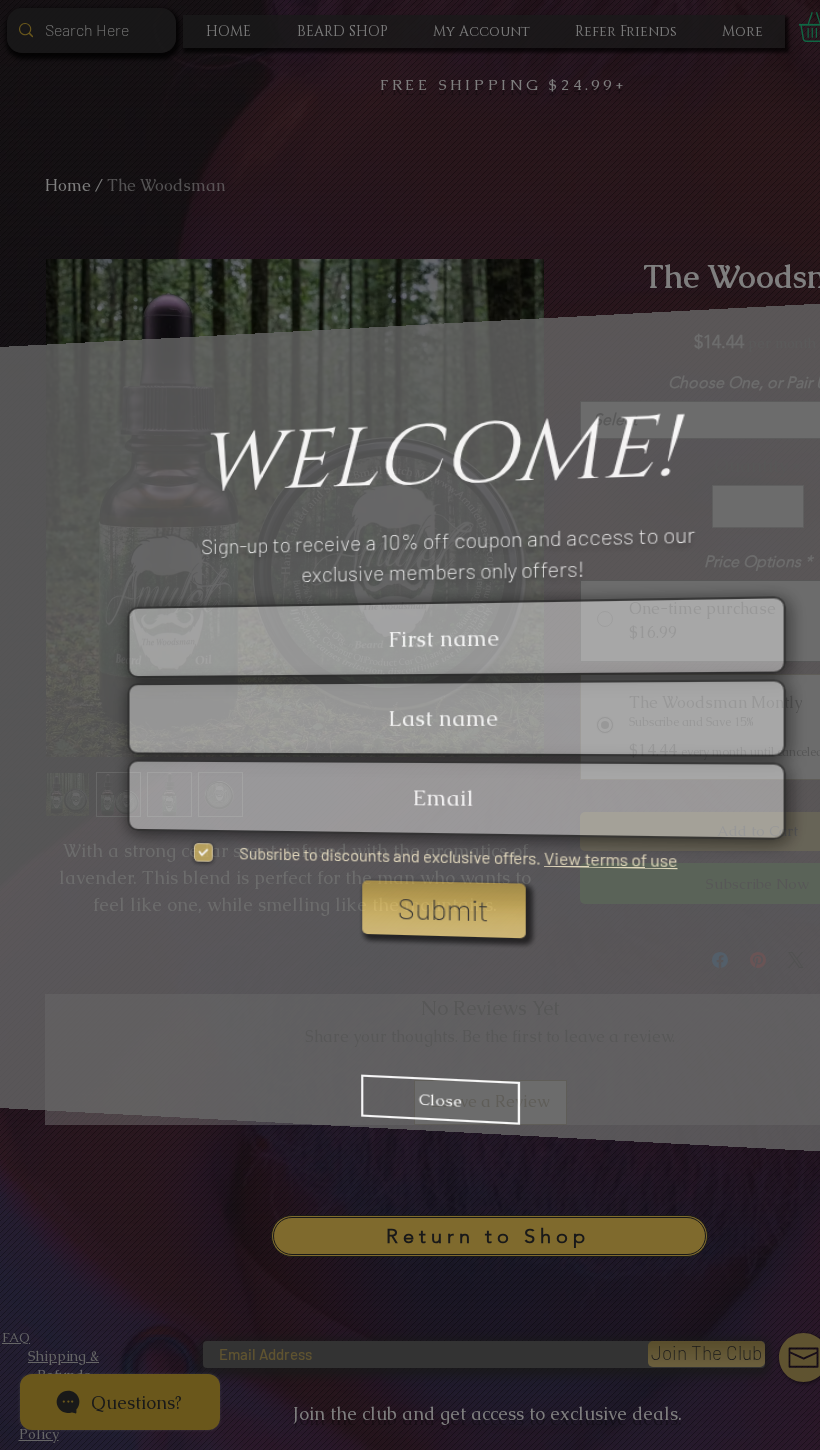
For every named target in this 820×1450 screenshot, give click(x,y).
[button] (797, 386)
